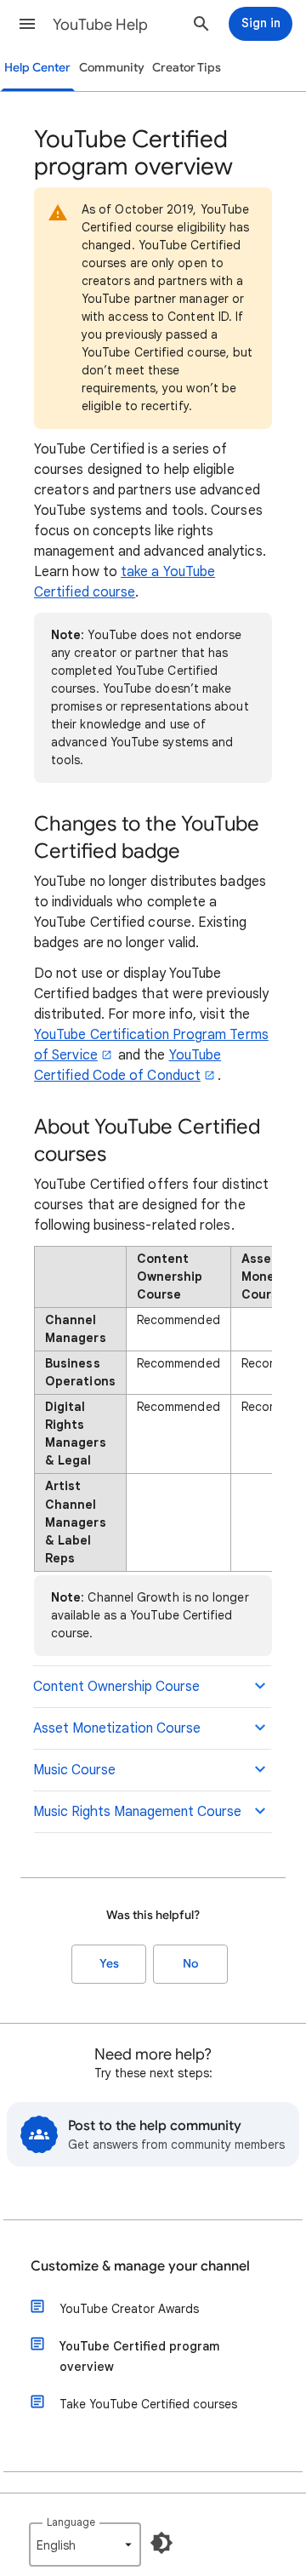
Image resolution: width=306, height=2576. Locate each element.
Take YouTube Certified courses (148, 2404)
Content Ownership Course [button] (116, 1687)
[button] (27, 24)
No (190, 1964)
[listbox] (85, 2545)
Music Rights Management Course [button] (137, 1812)
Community (112, 68)
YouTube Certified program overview (139, 2356)
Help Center (37, 68)
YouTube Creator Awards (129, 2309)
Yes (109, 1964)
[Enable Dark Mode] (161, 2543)
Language (71, 2522)
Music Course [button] (74, 1770)
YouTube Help (100, 25)
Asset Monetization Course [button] (117, 1728)
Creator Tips (187, 68)
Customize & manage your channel (140, 2266)
